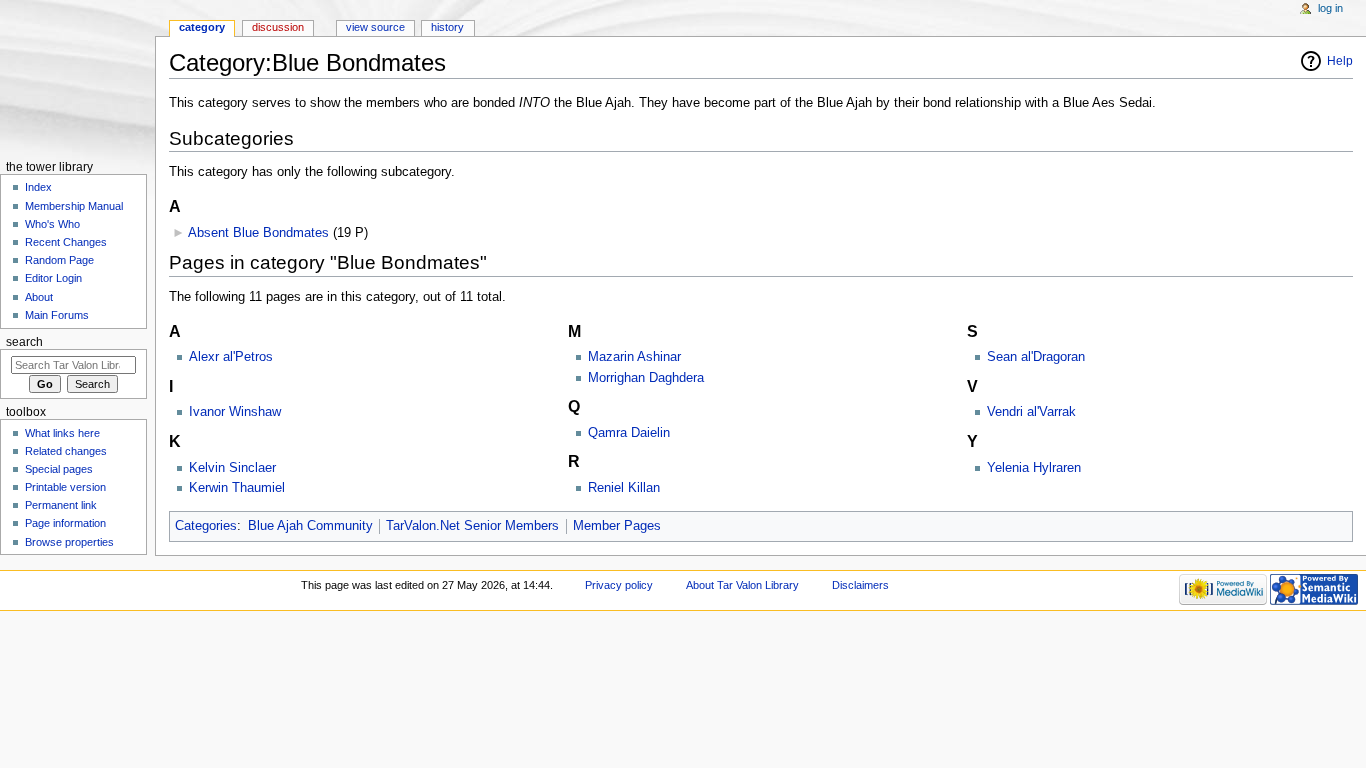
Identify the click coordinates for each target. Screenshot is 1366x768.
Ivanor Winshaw (235, 412)
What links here (62, 433)
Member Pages (617, 526)
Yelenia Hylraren (1034, 468)
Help (1340, 61)
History (447, 27)
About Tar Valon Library (742, 585)
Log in (1330, 8)
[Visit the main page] (77, 77)
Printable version (65, 487)
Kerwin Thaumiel (237, 488)
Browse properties (69, 542)
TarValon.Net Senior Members (472, 526)
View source (375, 27)
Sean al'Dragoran (1036, 357)
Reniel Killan (624, 488)
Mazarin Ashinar (634, 357)
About (39, 297)
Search (24, 342)
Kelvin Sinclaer (232, 468)
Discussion (278, 27)
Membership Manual (74, 206)
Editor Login (53, 278)
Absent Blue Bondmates (258, 233)
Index (38, 187)
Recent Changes (66, 242)
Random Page (59, 260)
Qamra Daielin (629, 433)
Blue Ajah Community (310, 526)
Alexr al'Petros (231, 357)
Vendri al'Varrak (1031, 412)
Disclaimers (860, 585)
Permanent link (61, 505)
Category (202, 27)
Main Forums (57, 315)
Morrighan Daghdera (646, 378)
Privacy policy (619, 585)
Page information (65, 523)
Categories (206, 526)
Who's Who (52, 224)
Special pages (59, 469)
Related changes (66, 451)
